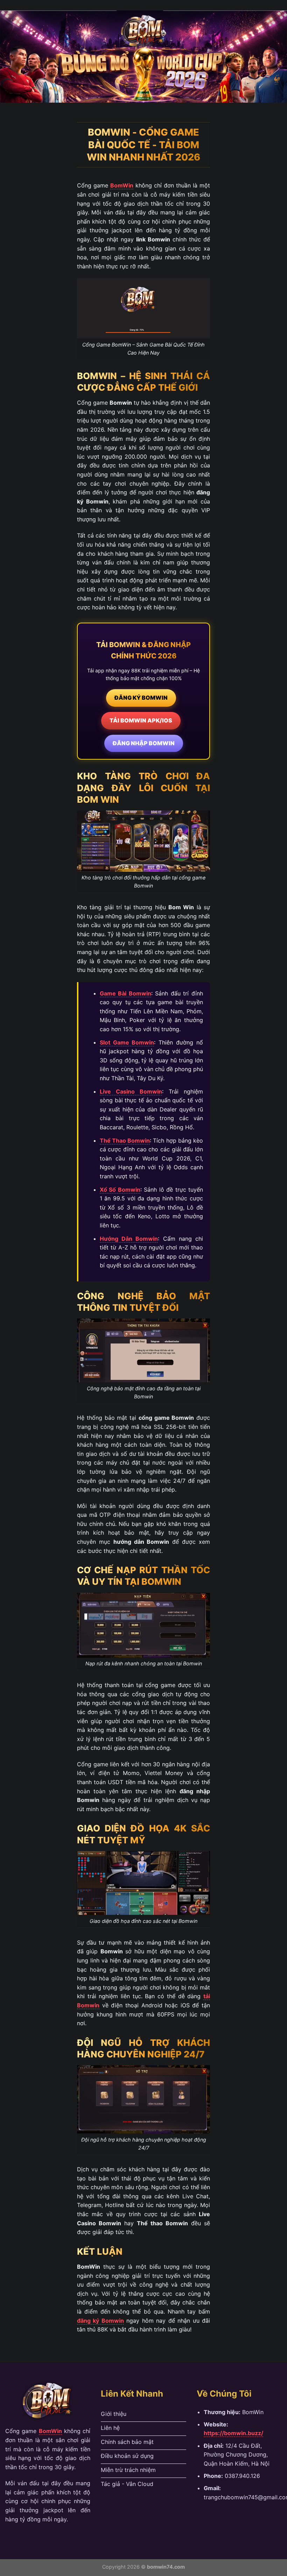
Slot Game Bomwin (127, 1042)
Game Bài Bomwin (125, 993)
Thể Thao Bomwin (125, 1140)
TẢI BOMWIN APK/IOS (141, 720)
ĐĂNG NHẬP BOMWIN (144, 743)
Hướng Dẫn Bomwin (129, 1239)
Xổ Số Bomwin (120, 1190)
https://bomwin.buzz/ (233, 2433)
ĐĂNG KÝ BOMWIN (141, 698)
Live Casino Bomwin (131, 1091)
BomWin (122, 185)
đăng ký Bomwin (100, 2321)
